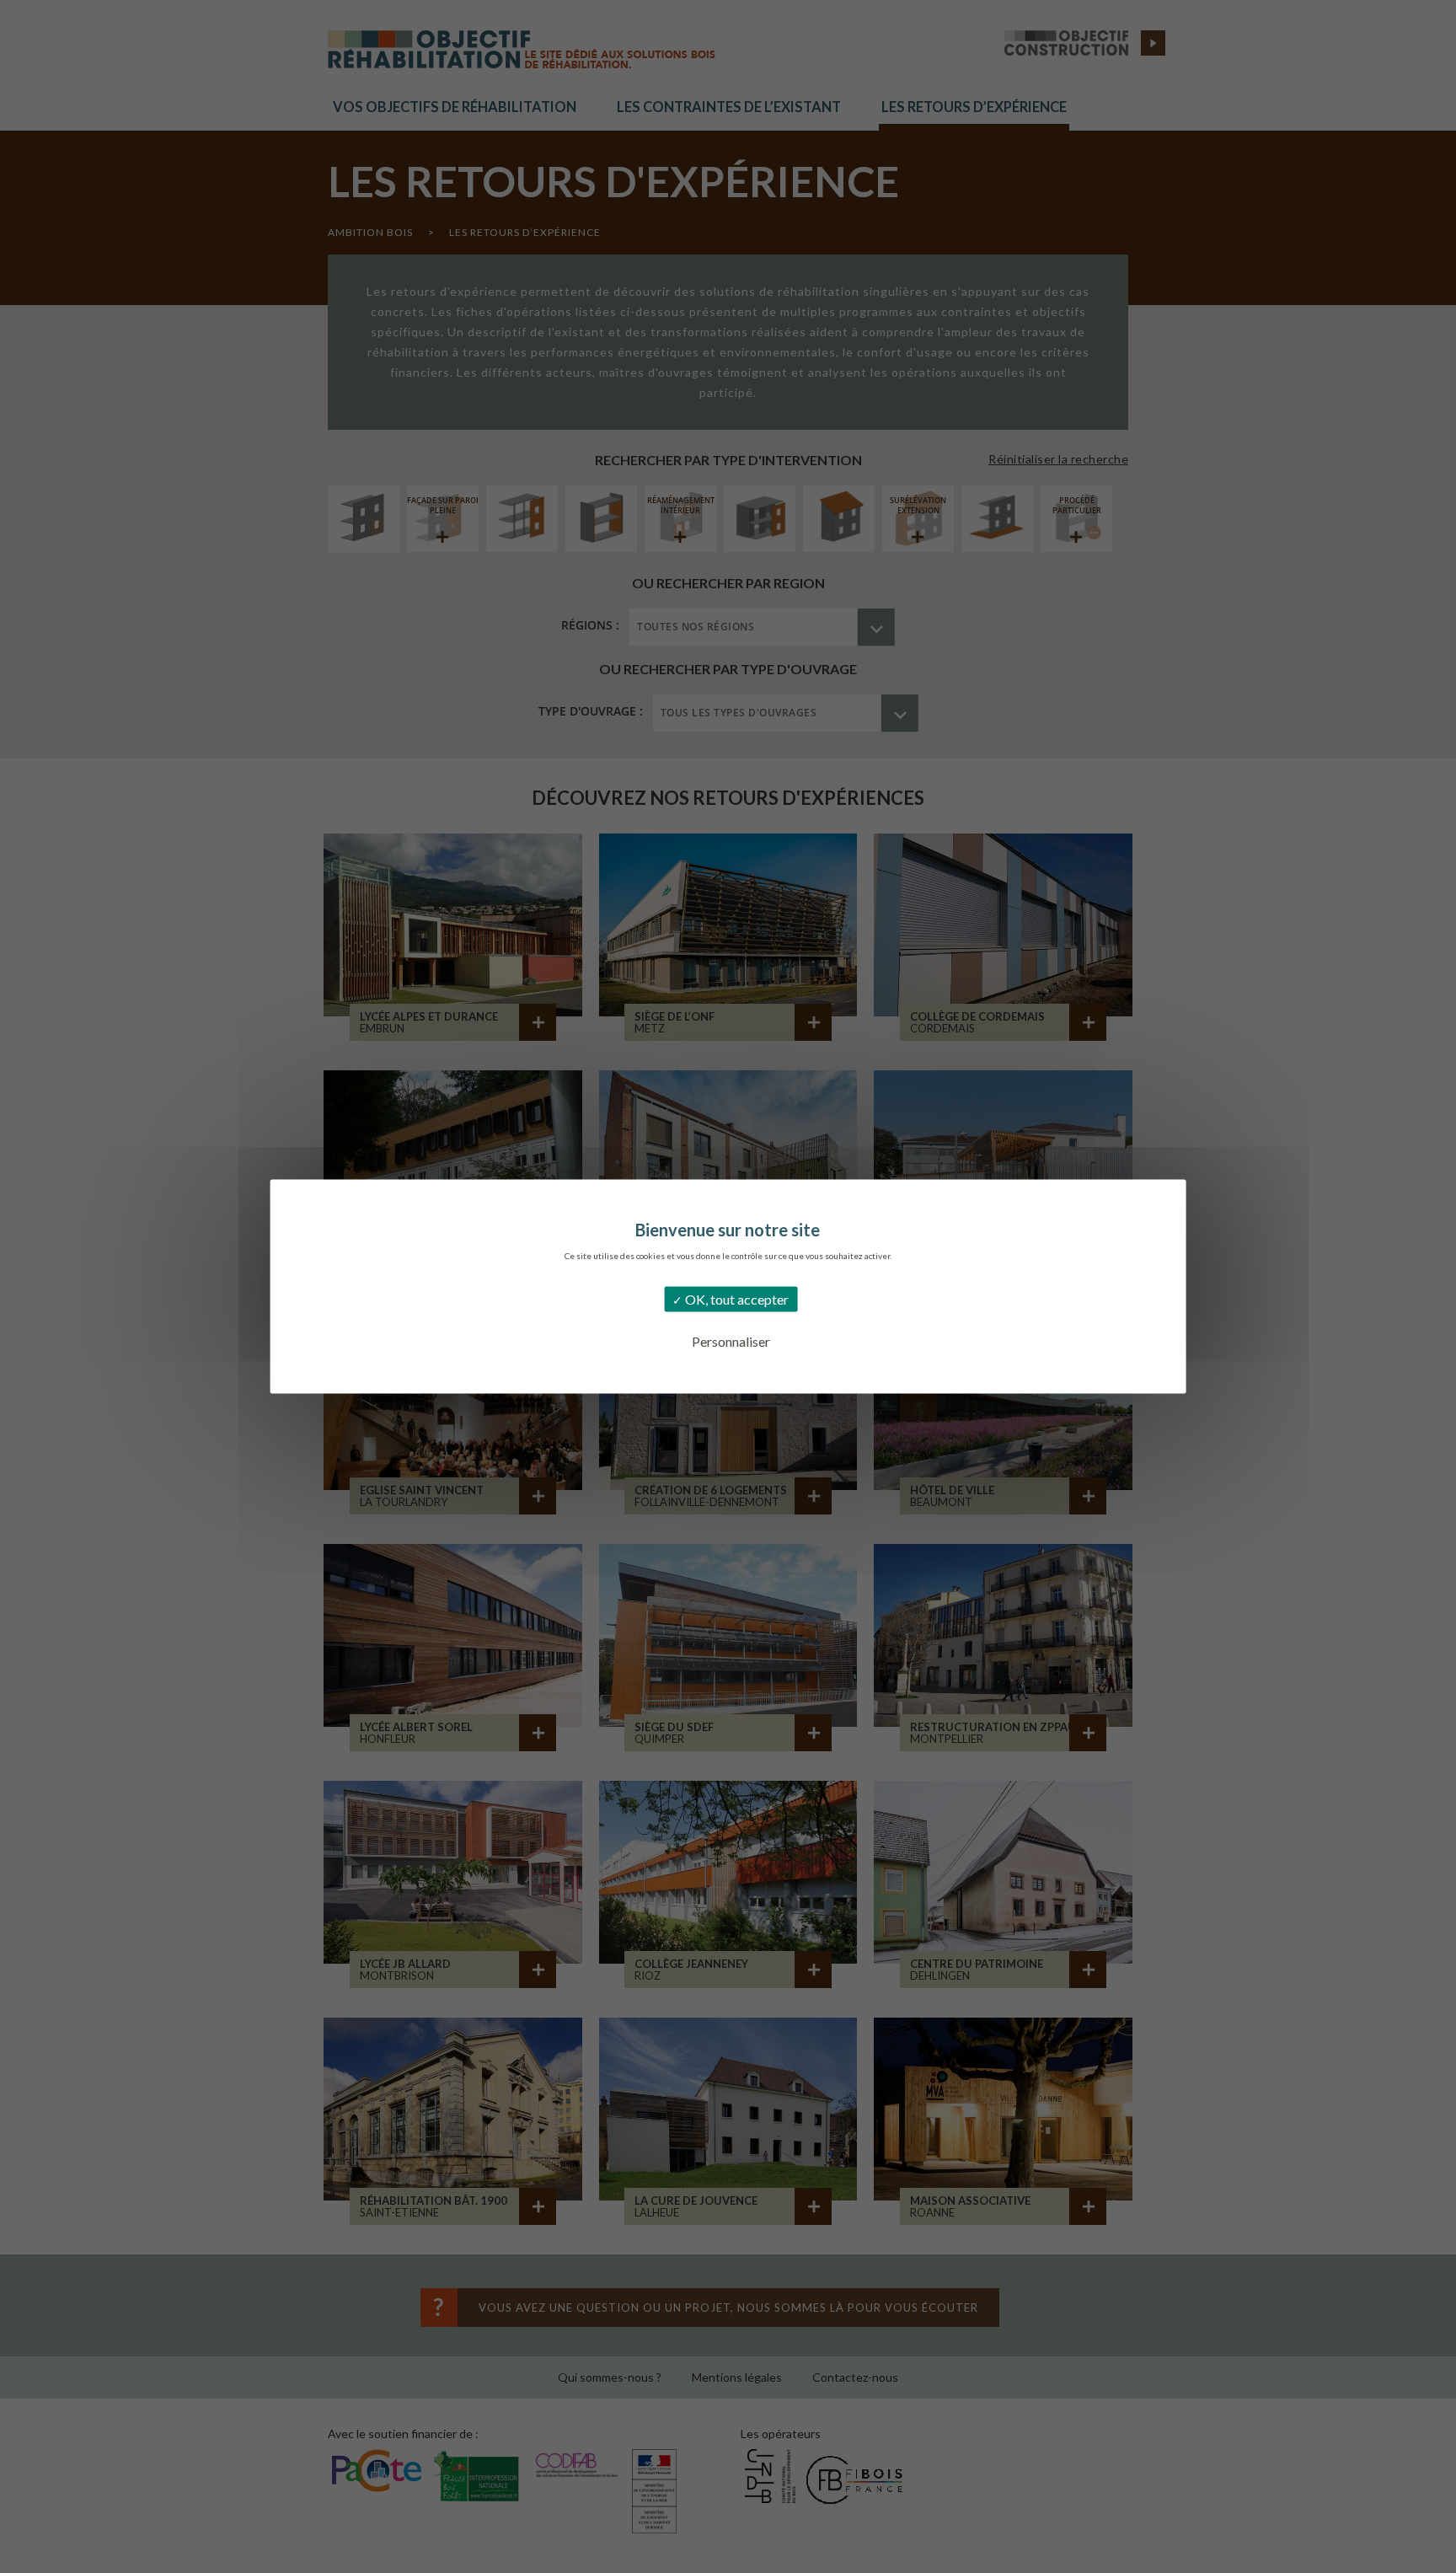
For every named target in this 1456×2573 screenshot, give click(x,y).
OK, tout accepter (736, 1299)
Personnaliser (731, 1341)
